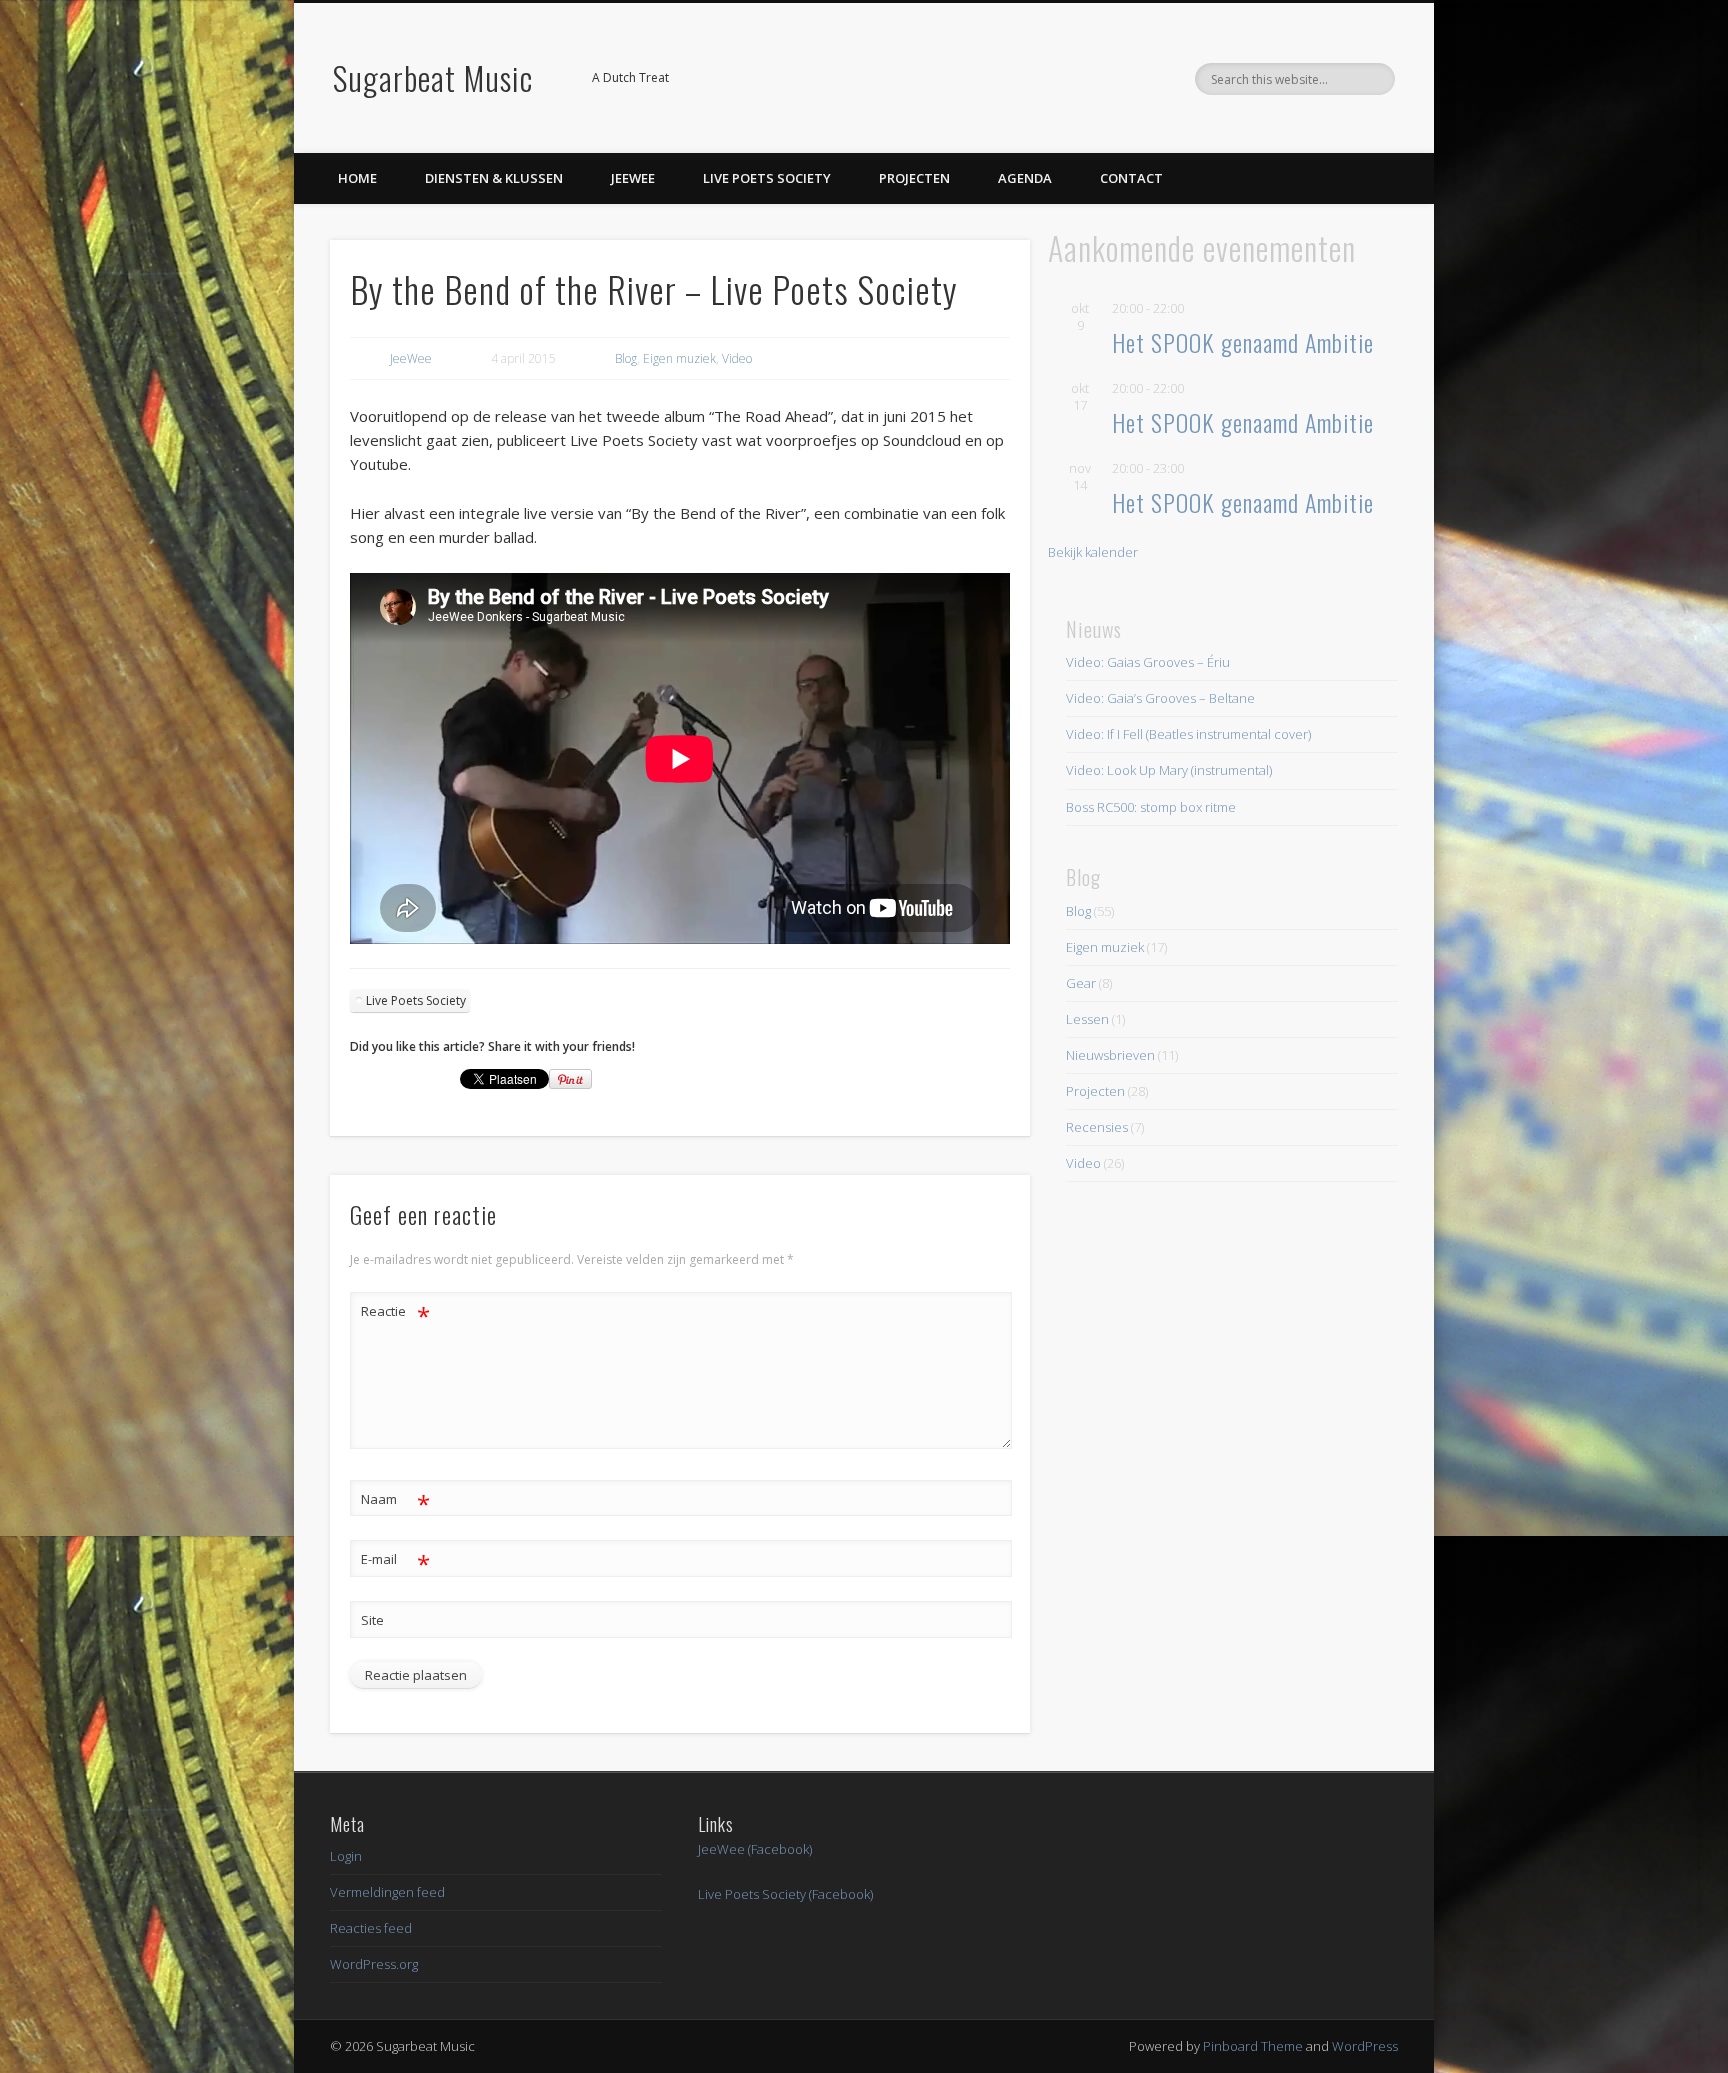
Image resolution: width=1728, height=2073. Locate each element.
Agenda (1025, 178)
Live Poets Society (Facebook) (785, 1894)
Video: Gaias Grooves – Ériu (1148, 662)
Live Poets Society (767, 178)
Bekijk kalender (1093, 552)
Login (346, 1856)
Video (737, 358)
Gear (1081, 983)
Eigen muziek (679, 358)
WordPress (1365, 2046)
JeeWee (633, 178)
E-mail (395, 1562)
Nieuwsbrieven (1110, 1055)
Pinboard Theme (1253, 2046)
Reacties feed (371, 1928)
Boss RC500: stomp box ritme (1151, 807)
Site (372, 1620)
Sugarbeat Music (433, 77)
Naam (395, 1502)
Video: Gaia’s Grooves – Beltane (1160, 698)
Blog (626, 358)
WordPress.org (374, 1964)
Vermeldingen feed (387, 1892)
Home (357, 178)
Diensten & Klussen (494, 178)
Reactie (395, 1314)
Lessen (1087, 1019)
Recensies (1097, 1127)
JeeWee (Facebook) (755, 1849)
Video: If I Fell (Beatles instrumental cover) (1188, 734)
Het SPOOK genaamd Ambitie (1243, 342)
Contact (1131, 178)
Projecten (914, 178)
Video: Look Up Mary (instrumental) (1169, 770)
